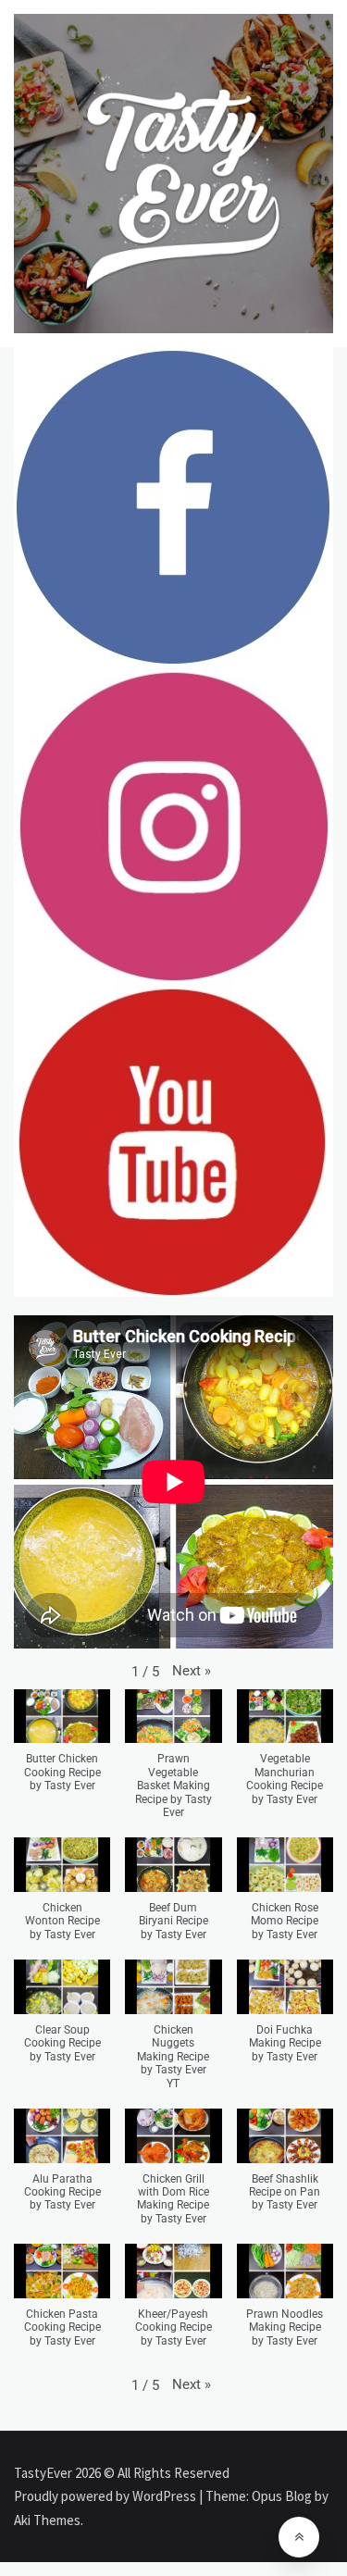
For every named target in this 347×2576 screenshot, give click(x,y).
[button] (192, 1671)
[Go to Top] (299, 2537)
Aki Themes (47, 2520)
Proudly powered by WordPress (106, 2496)
